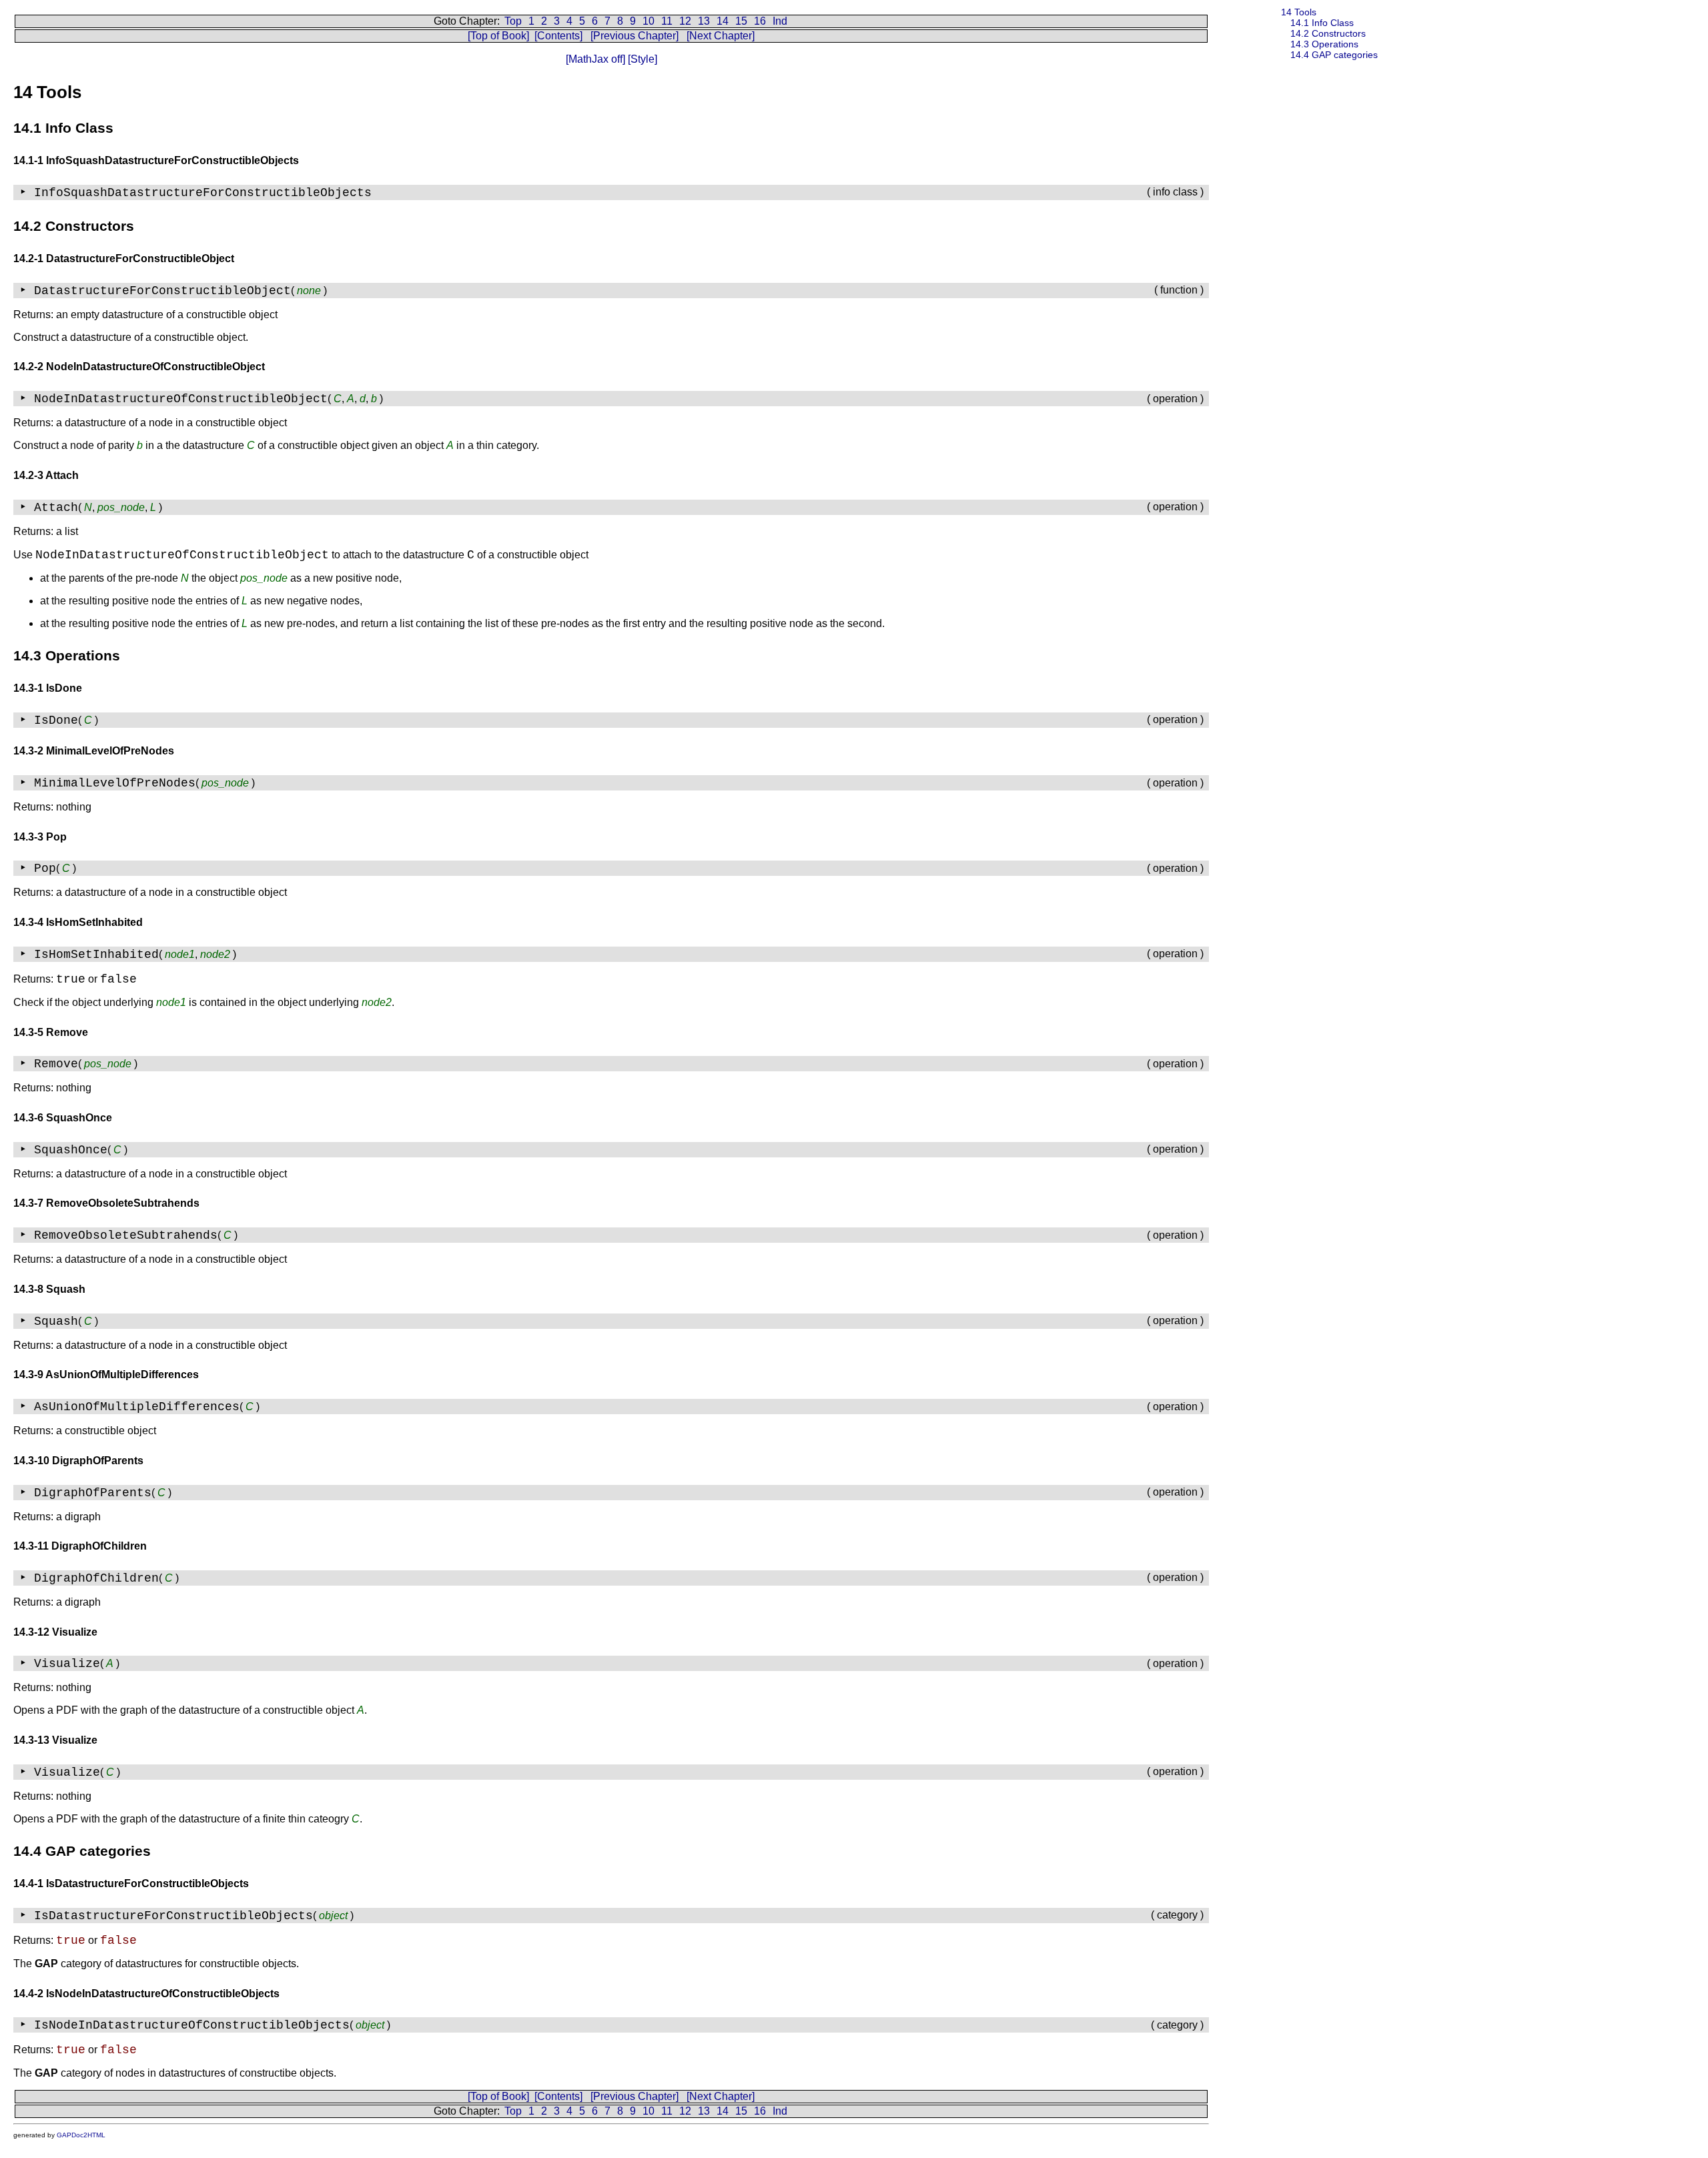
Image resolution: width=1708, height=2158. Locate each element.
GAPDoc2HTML (81, 2135)
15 (741, 21)
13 (704, 21)
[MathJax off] (595, 59)
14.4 (1334, 55)
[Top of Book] (498, 36)
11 (667, 21)
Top (513, 21)
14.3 (1324, 44)
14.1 (1322, 23)
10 (649, 21)
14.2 (1328, 33)
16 (760, 21)
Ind (780, 21)
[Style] (641, 59)
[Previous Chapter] (634, 36)
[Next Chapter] (721, 36)
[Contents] (558, 36)
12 (685, 21)
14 (723, 21)
